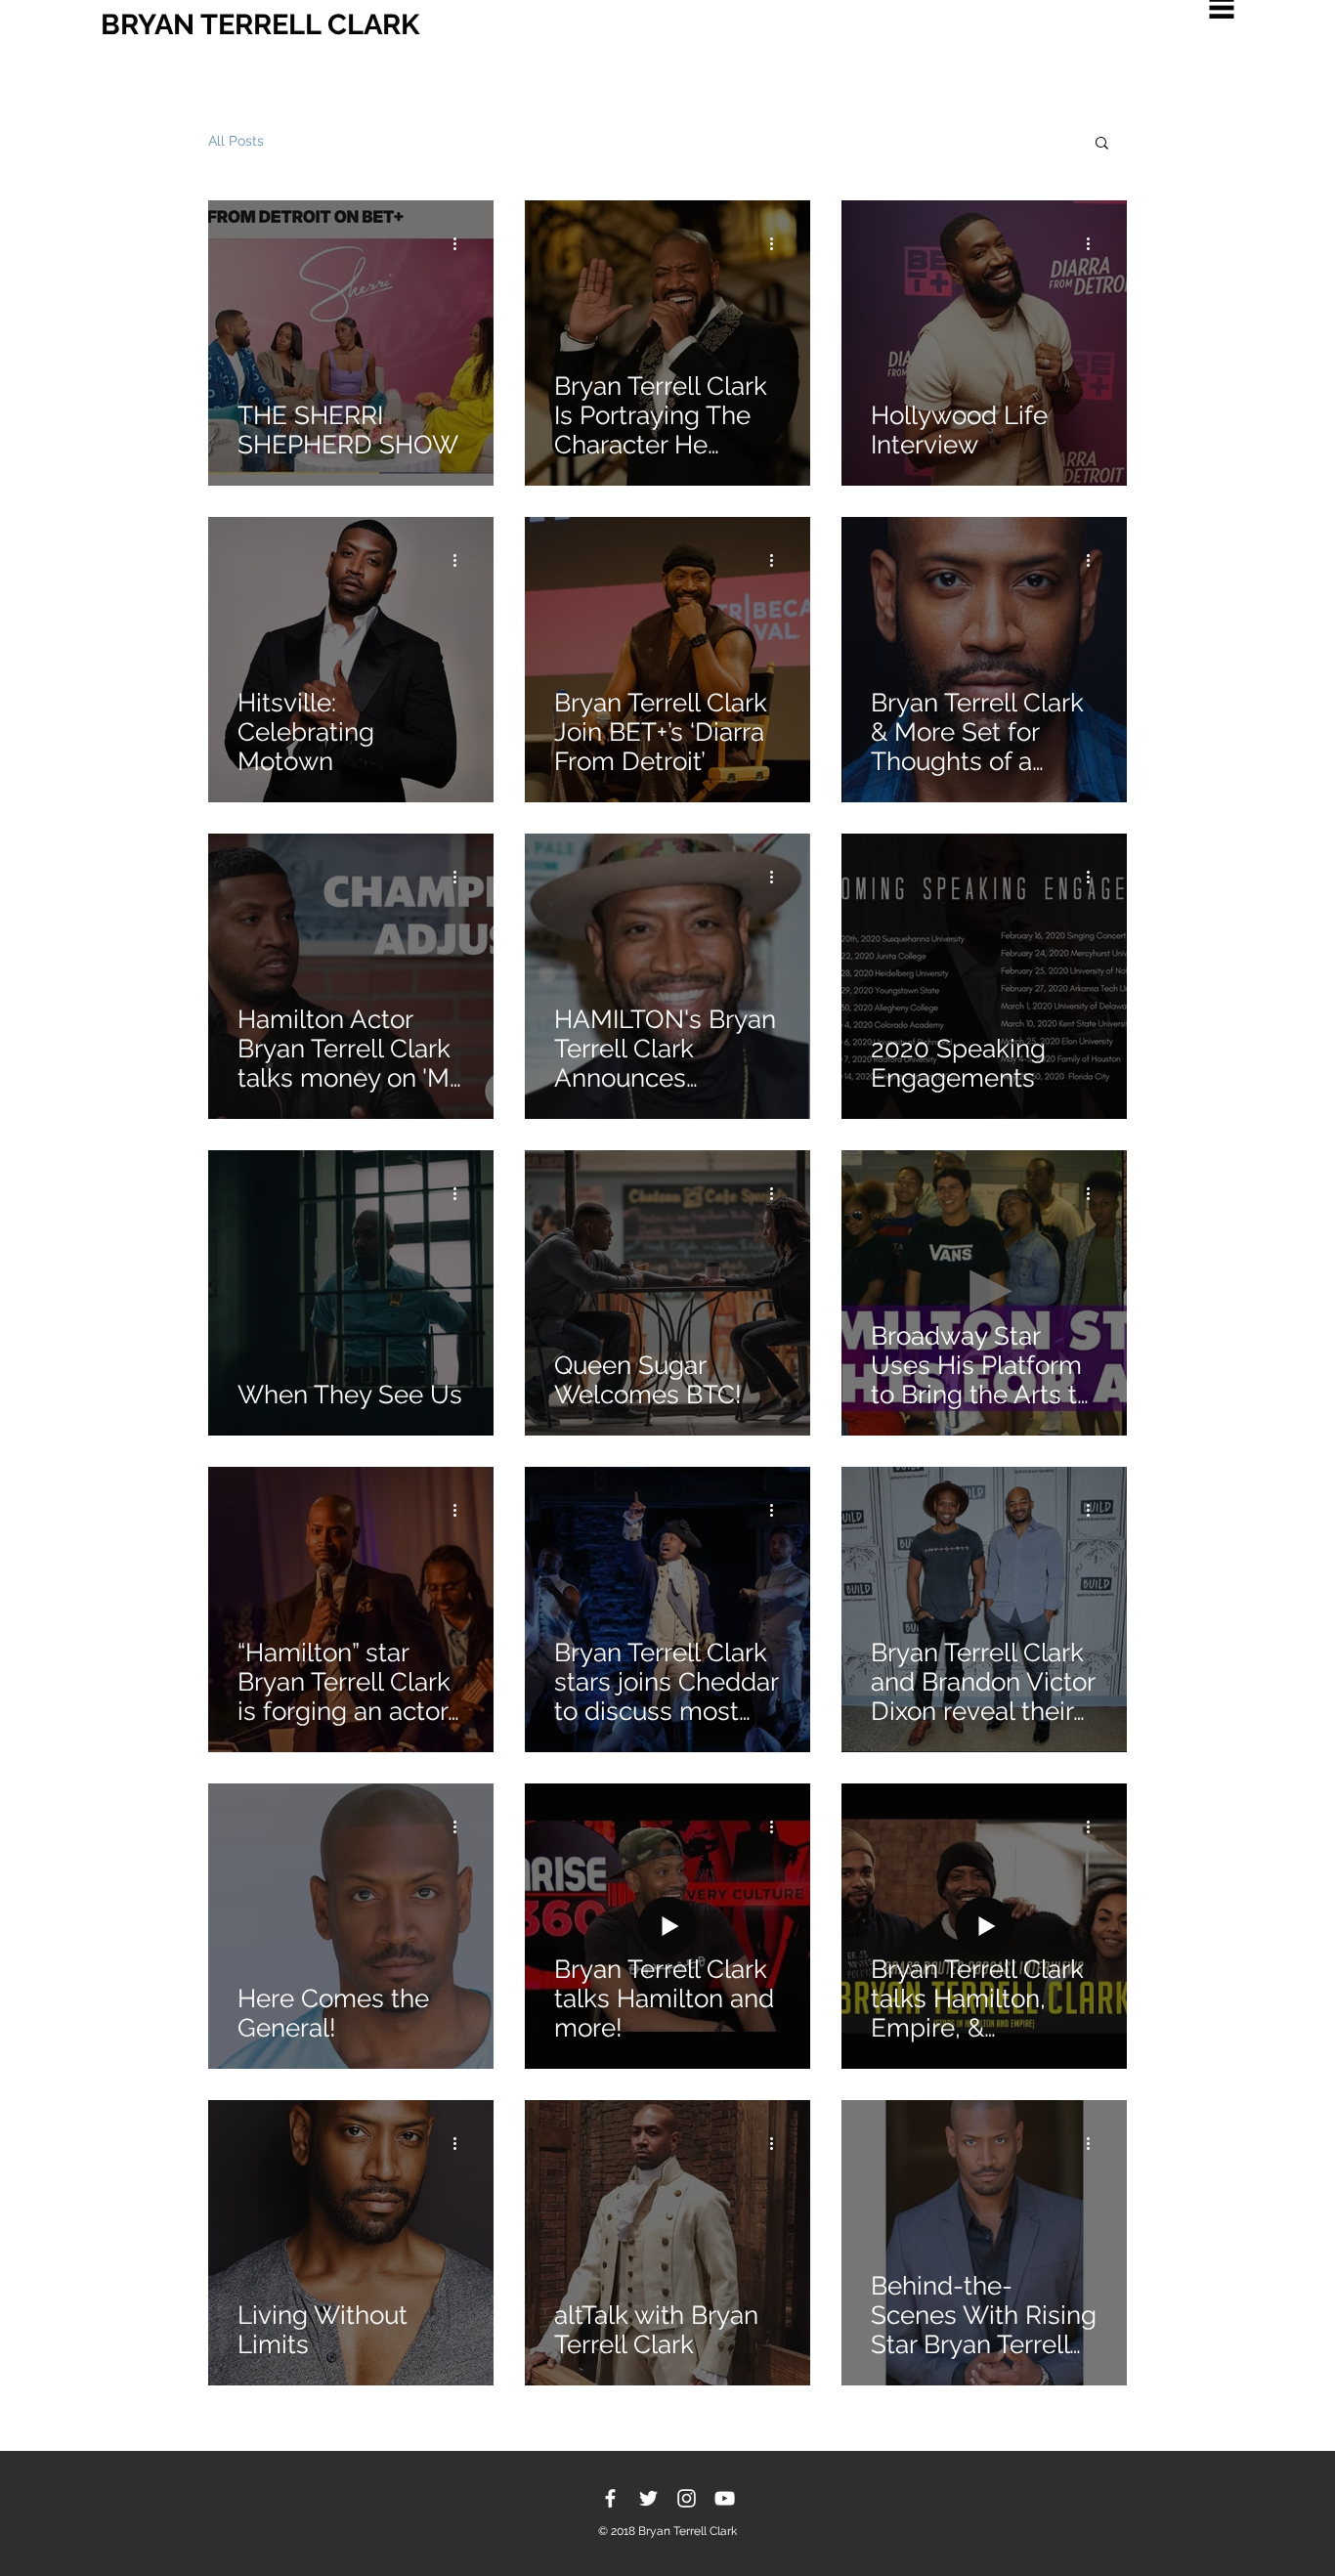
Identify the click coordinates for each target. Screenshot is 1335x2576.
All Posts (236, 141)
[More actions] (461, 243)
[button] (1102, 144)
